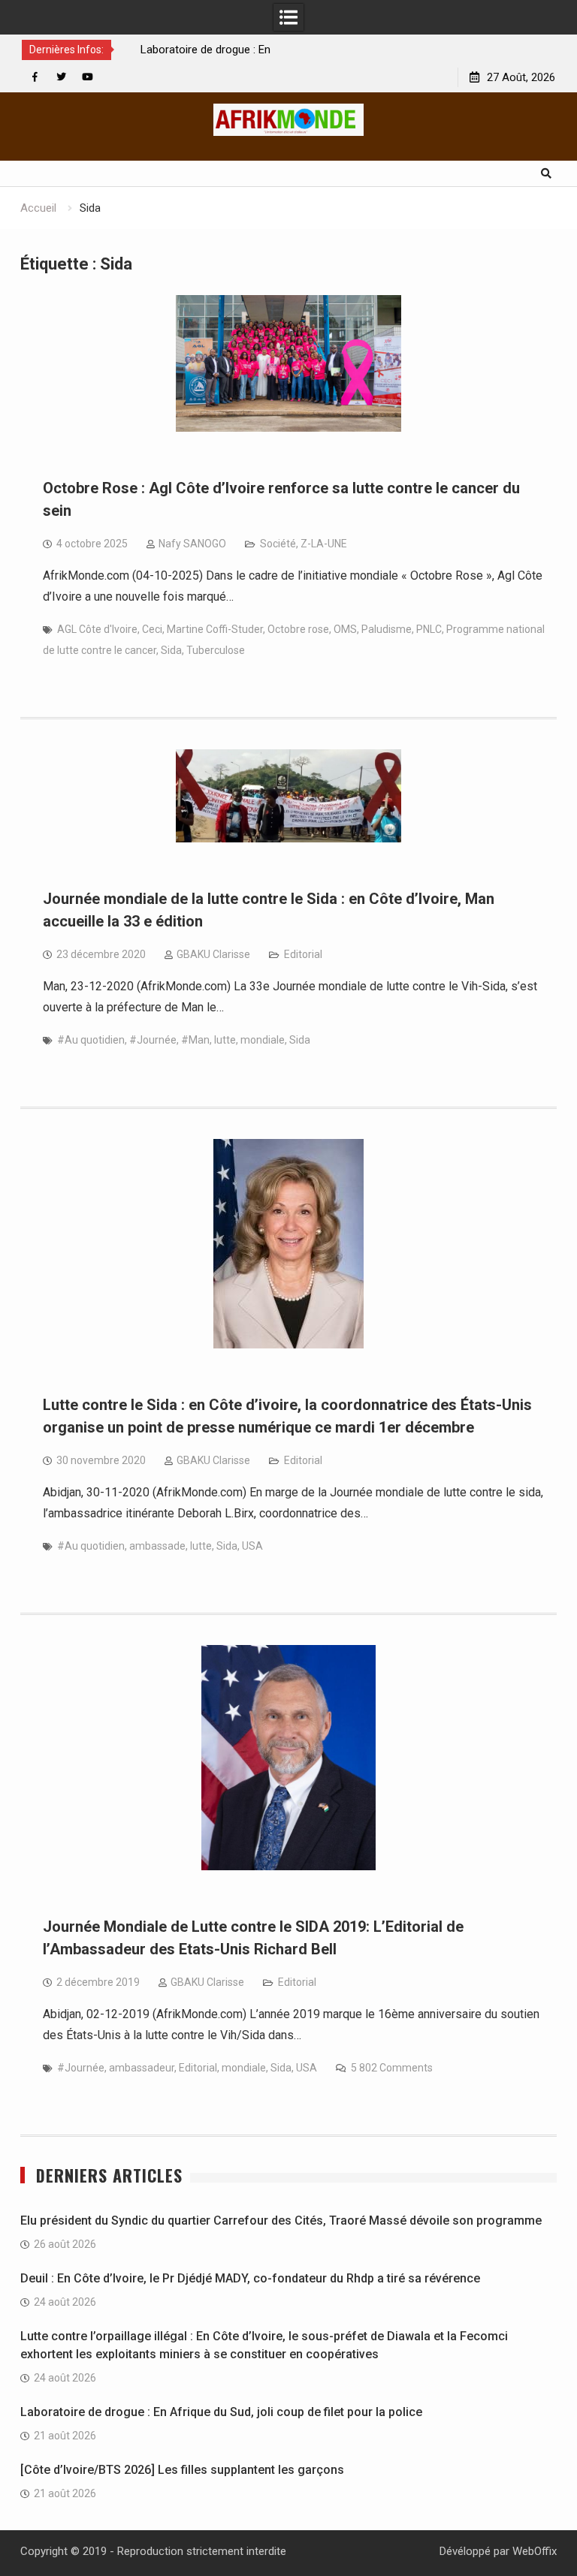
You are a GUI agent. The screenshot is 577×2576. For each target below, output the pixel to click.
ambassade (157, 1546)
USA (252, 1546)
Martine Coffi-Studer (215, 629)
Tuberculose (216, 650)
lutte (225, 1040)
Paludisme (387, 629)
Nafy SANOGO (192, 544)
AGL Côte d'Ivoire (97, 629)
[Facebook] (35, 77)
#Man (195, 1040)
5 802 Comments (392, 2068)
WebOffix (535, 2551)
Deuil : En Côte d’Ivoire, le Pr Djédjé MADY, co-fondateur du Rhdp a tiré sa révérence (250, 2278)
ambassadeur (142, 2068)
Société (278, 544)
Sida (171, 650)
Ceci (152, 629)
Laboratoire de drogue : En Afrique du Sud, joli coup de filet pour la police (221, 2412)
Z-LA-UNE (324, 544)
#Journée (153, 1040)
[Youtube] (88, 77)
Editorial (303, 954)
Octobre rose (298, 629)
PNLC (429, 629)
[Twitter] (61, 77)
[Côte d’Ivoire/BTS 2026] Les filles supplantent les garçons (182, 2470)
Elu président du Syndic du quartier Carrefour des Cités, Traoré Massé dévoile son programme (281, 2220)
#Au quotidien (91, 1040)
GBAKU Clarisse (213, 954)
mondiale (263, 1040)
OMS (345, 629)
